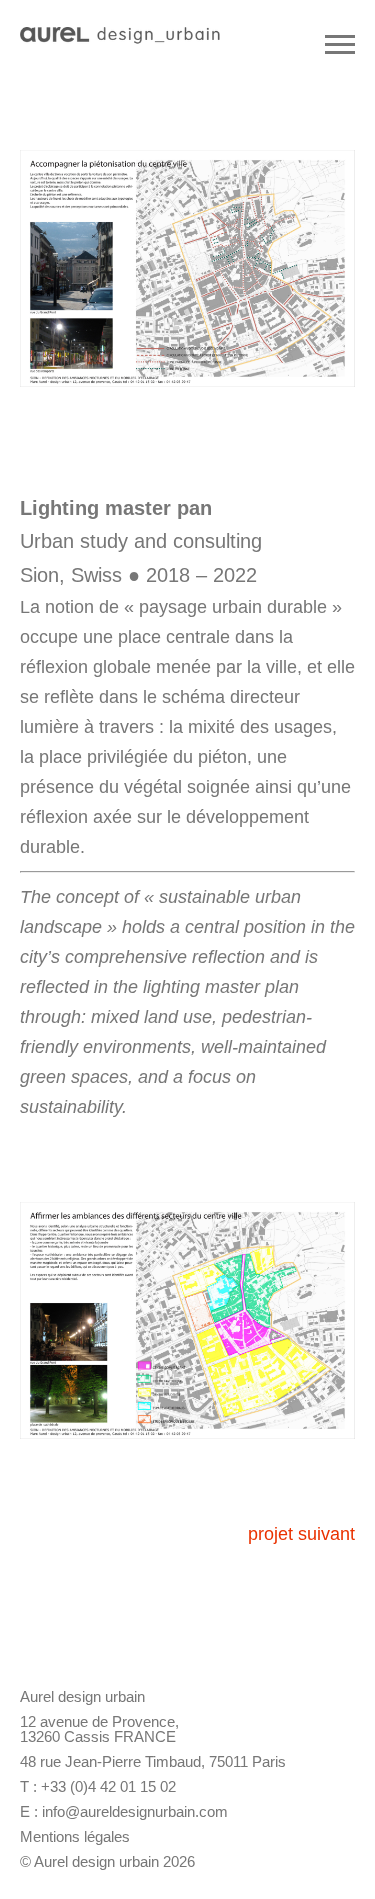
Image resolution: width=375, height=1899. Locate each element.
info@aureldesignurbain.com (135, 1811)
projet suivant (301, 1534)
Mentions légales (75, 1836)
